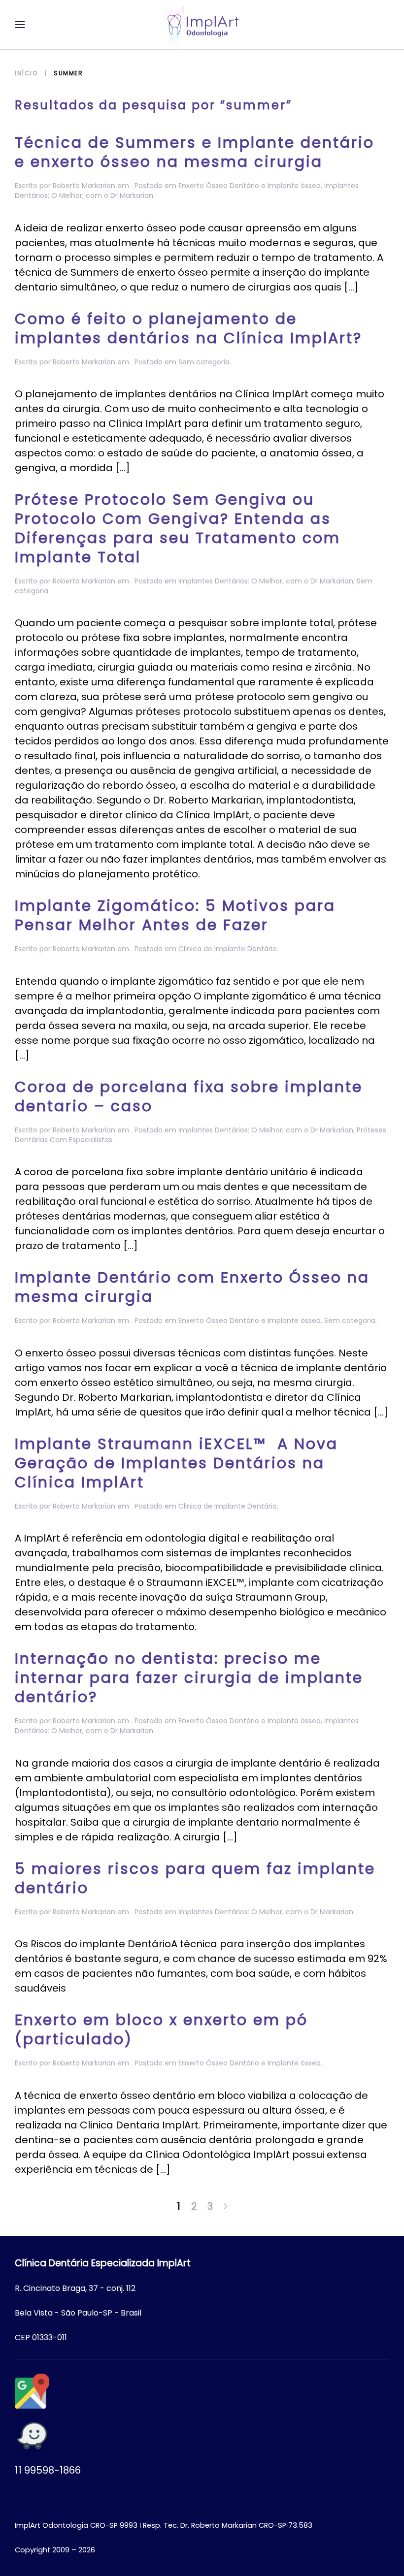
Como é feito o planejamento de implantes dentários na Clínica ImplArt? (188, 328)
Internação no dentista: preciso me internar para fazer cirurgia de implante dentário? (189, 1678)
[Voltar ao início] (202, 25)
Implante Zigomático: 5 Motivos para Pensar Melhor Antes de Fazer (175, 915)
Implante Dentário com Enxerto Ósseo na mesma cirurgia (192, 1287)
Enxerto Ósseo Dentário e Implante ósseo (250, 186)
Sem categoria (204, 362)
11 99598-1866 (48, 2470)
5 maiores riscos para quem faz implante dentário (195, 1878)
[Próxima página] (225, 2206)
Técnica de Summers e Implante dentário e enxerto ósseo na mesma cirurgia (195, 152)
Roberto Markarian (84, 186)
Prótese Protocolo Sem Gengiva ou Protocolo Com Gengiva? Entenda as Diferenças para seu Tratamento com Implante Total (178, 528)
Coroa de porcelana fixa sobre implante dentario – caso (189, 1096)
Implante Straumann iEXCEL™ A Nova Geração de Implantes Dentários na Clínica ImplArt (176, 1463)
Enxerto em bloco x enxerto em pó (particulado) (161, 2029)
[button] (20, 25)
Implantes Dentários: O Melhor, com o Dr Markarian (266, 581)
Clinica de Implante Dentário (228, 949)
